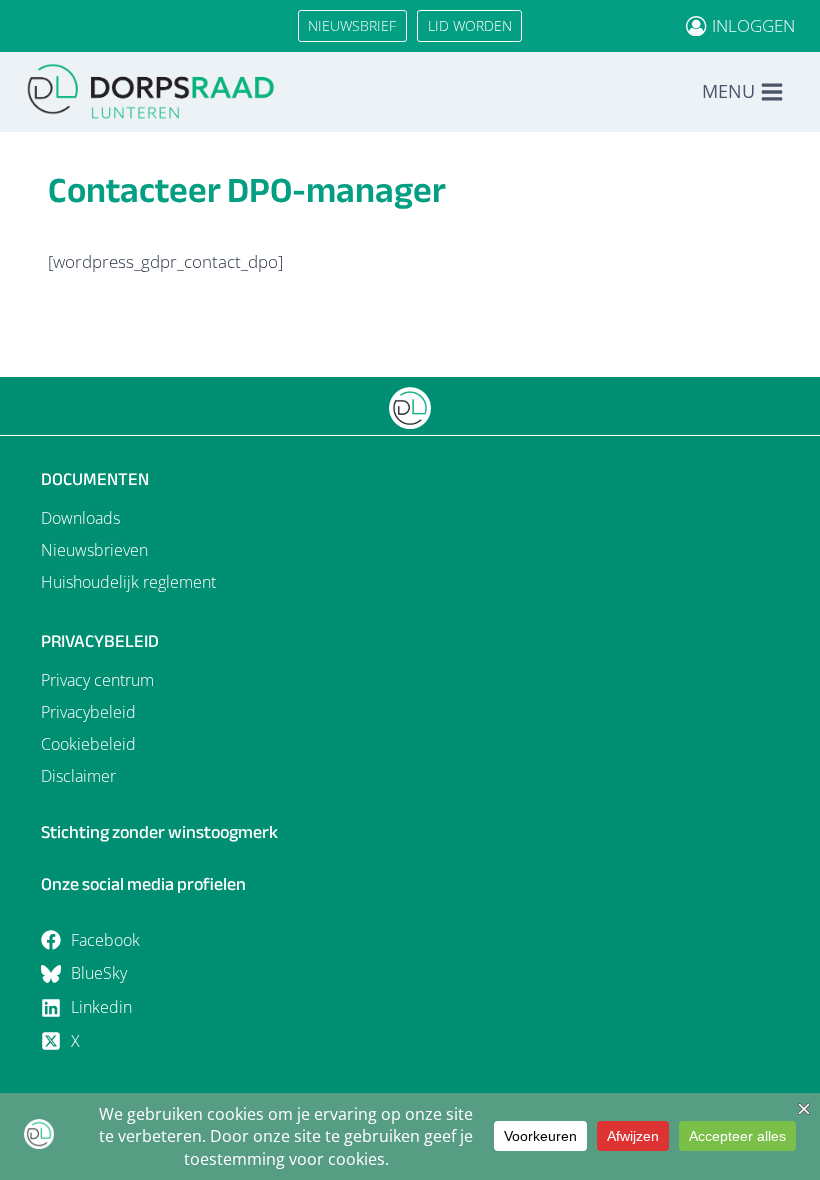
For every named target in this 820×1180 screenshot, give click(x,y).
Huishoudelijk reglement (128, 582)
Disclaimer (78, 776)
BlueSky (99, 973)
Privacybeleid (88, 712)
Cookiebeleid (88, 744)
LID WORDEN (470, 25)
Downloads (80, 518)
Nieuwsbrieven (94, 550)
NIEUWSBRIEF (352, 25)
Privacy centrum (97, 680)
